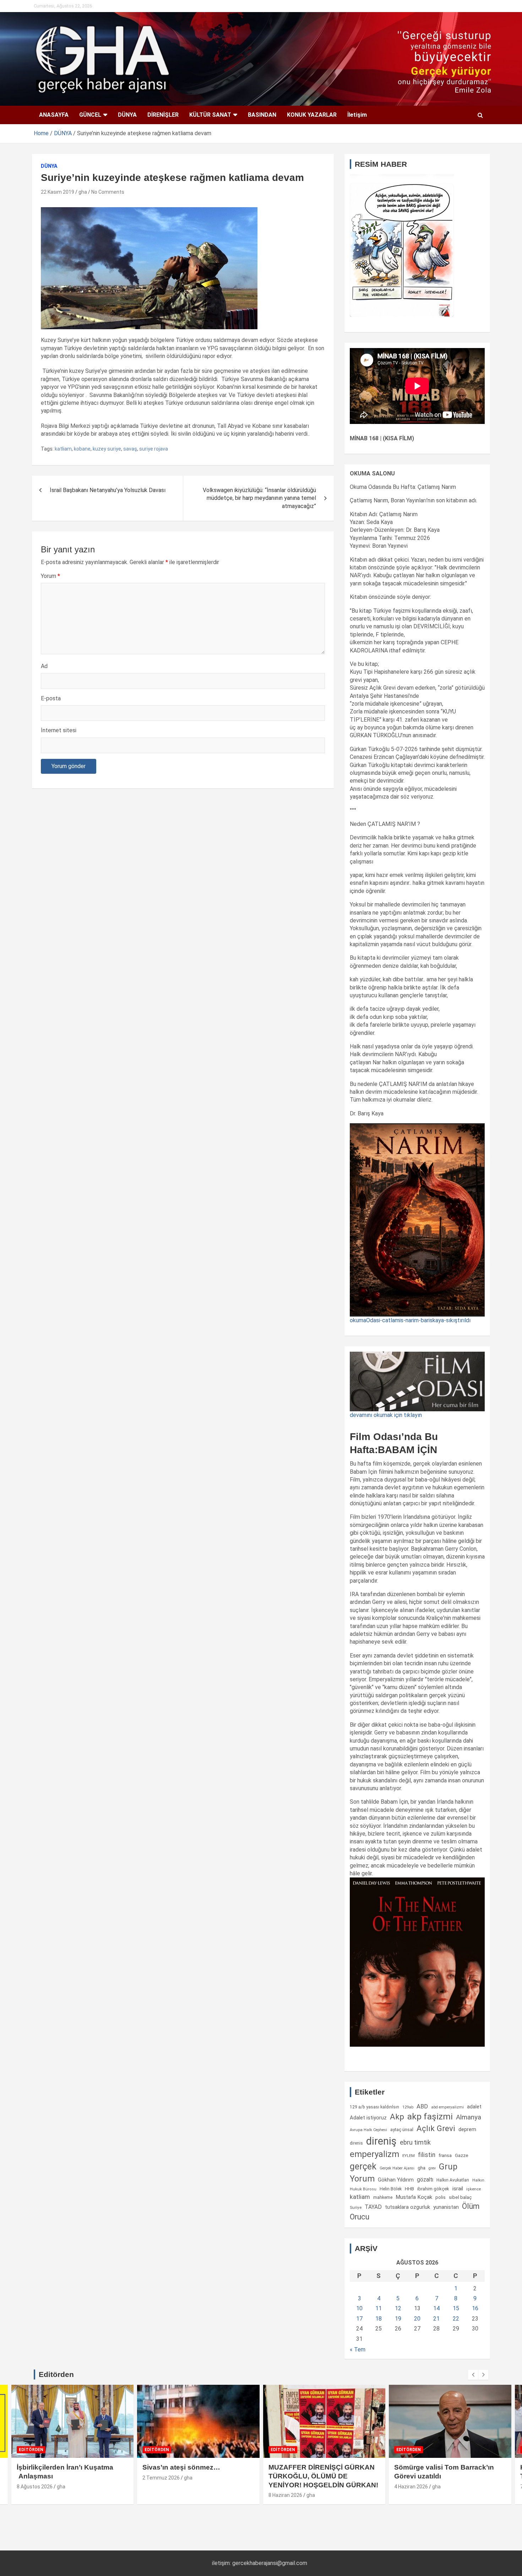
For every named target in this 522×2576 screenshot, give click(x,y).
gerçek (363, 2166)
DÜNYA (127, 115)
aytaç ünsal (402, 2130)
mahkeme (383, 2197)
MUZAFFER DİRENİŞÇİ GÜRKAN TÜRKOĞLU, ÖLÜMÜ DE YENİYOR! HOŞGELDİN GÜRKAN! (323, 2476)
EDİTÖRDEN (31, 2450)
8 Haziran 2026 (285, 2495)
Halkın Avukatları (453, 2180)
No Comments (108, 192)
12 (398, 2308)
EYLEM (409, 2156)
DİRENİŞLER (163, 115)
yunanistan (446, 2207)
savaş (130, 449)
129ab (408, 2107)
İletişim (357, 115)
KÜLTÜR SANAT (210, 115)
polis (441, 2197)
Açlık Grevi (436, 2128)
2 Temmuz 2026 (161, 2478)
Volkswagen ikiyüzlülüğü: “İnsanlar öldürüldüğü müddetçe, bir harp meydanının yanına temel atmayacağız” (259, 498)
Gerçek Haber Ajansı (397, 2168)
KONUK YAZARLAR (312, 115)
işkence (474, 2189)
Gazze (461, 2155)
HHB (409, 2189)
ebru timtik (415, 2142)
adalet (474, 2107)
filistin (427, 2155)
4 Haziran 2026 (411, 2487)
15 (456, 2308)
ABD (422, 2106)
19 (398, 2319)
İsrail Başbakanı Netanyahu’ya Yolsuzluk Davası (108, 490)
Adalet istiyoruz (368, 2118)
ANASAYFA (54, 115)
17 (359, 2319)
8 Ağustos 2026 (35, 2487)
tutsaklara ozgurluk (407, 2207)
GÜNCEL (90, 115)
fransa (445, 2155)
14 (436, 2308)
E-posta (51, 698)
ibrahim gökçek (433, 2189)
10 (359, 2308)
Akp (397, 2117)
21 (436, 2319)
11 (379, 2308)
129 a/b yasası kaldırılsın (374, 2107)
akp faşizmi (430, 2116)
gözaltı (425, 2180)
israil (458, 2189)
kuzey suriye (107, 449)
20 (417, 2319)
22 (456, 2319)
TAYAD (373, 2207)
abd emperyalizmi (447, 2107)
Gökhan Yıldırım (396, 2180)
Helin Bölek (391, 2189)
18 (379, 2319)
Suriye (356, 2207)
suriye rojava (154, 449)
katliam (63, 449)
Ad (44, 666)
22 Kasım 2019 (58, 192)
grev (432, 2168)
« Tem (358, 2349)
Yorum (50, 576)
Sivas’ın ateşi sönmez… (181, 2467)
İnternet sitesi (59, 730)
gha (83, 192)
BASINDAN (262, 115)
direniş (381, 2141)
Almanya (469, 2117)
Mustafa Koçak (414, 2197)
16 (475, 2308)
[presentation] (473, 2375)
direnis (356, 2143)
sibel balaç (460, 2197)
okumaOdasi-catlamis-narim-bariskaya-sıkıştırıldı (410, 1320)
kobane (82, 449)
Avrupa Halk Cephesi (368, 2130)
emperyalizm (374, 2154)
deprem (467, 2129)
